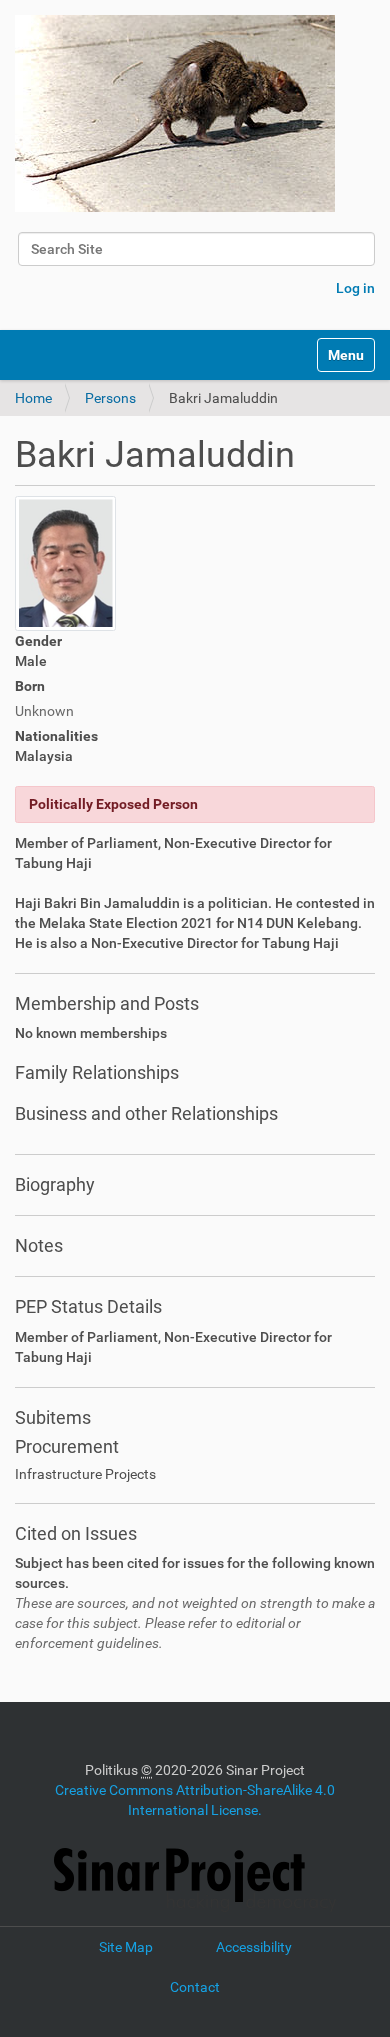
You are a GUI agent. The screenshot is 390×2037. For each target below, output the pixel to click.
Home (33, 398)
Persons (110, 398)
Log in (355, 288)
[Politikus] (175, 113)
